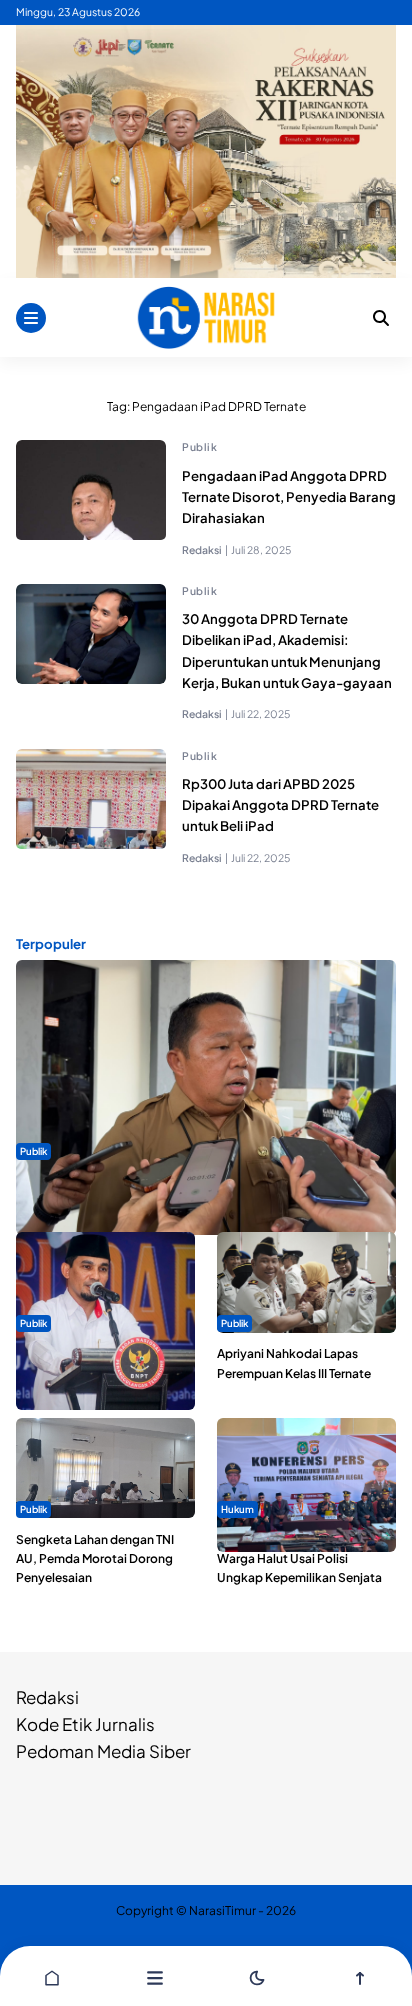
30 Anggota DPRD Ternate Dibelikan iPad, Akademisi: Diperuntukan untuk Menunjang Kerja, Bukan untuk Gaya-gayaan (287, 650)
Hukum (237, 1509)
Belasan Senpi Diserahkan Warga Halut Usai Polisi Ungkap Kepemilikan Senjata (299, 1558)
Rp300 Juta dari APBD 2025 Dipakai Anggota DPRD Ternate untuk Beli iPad (280, 804)
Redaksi (47, 1697)
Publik (199, 446)
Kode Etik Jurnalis (85, 1724)
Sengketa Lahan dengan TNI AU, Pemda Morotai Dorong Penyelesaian (95, 1558)
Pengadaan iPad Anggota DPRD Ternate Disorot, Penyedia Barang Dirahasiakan (289, 496)
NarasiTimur (222, 1910)
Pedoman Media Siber (103, 1751)
